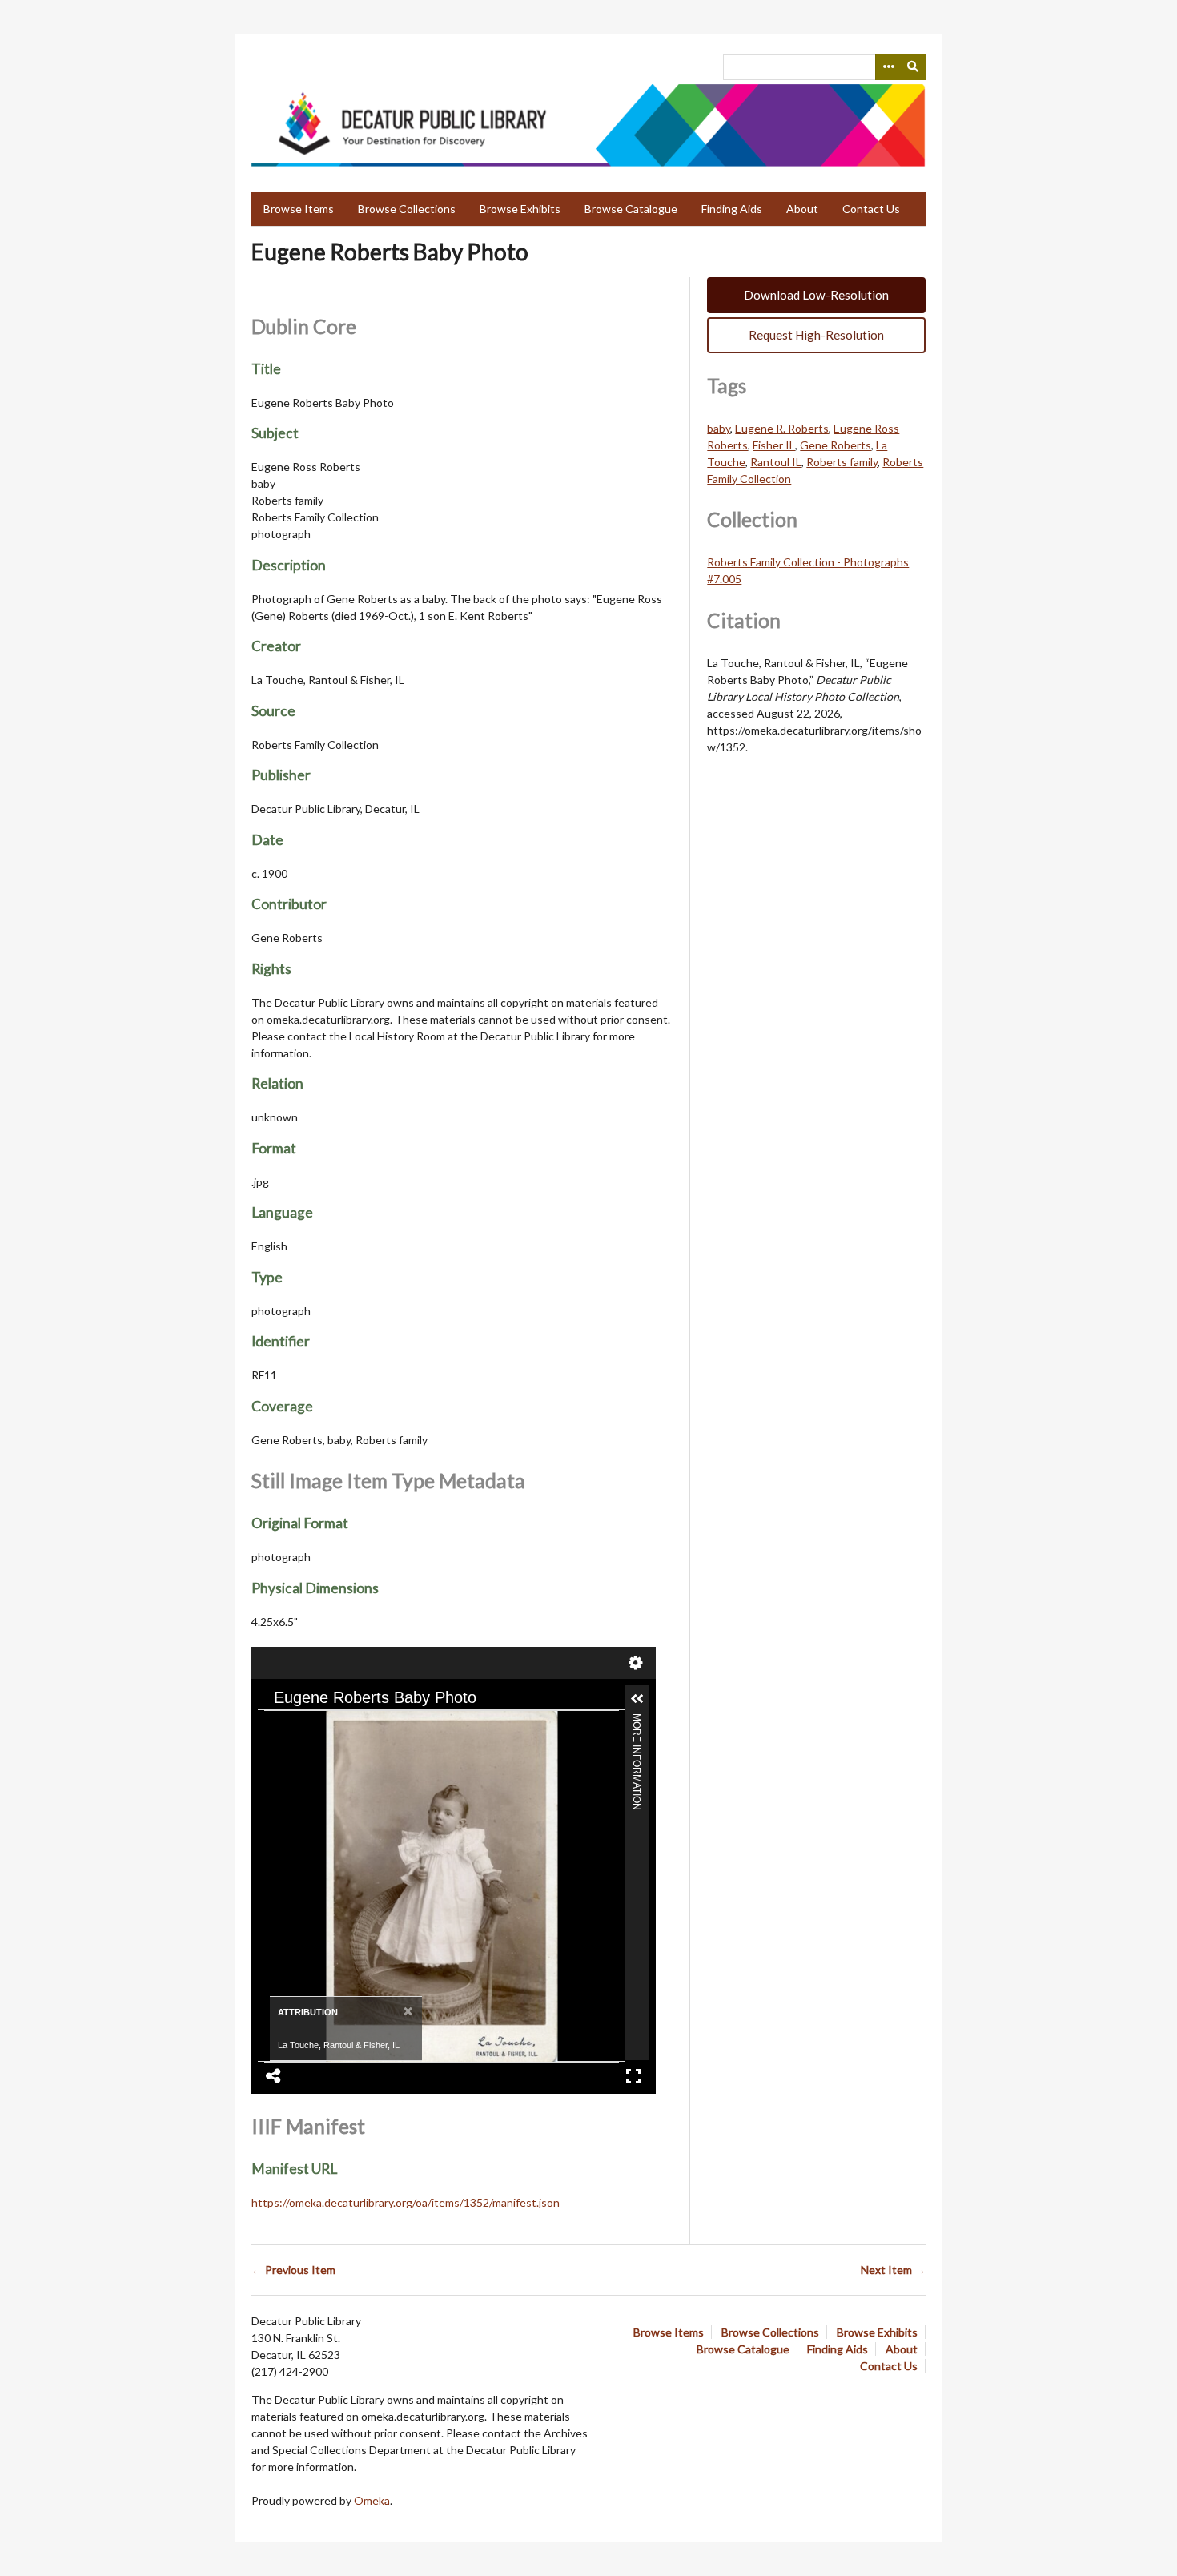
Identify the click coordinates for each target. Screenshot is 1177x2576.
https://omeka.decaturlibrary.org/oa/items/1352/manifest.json (406, 2202)
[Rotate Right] (332, 1725)
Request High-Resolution (816, 335)
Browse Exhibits (520, 209)
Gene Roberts (836, 445)
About (802, 209)
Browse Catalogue (631, 209)
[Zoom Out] (305, 1725)
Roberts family (842, 462)
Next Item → (893, 2270)
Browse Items (299, 209)
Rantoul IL (776, 462)
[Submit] (914, 67)
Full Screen (633, 2076)
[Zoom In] (278, 1725)
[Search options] (888, 67)
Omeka (372, 2500)
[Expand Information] (637, 1699)
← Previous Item (293, 2270)
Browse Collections (407, 209)
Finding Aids (732, 209)
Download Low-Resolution (816, 295)
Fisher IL (774, 445)
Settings (636, 1663)
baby (719, 428)
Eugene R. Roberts (782, 428)
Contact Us (871, 209)
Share (274, 2076)
